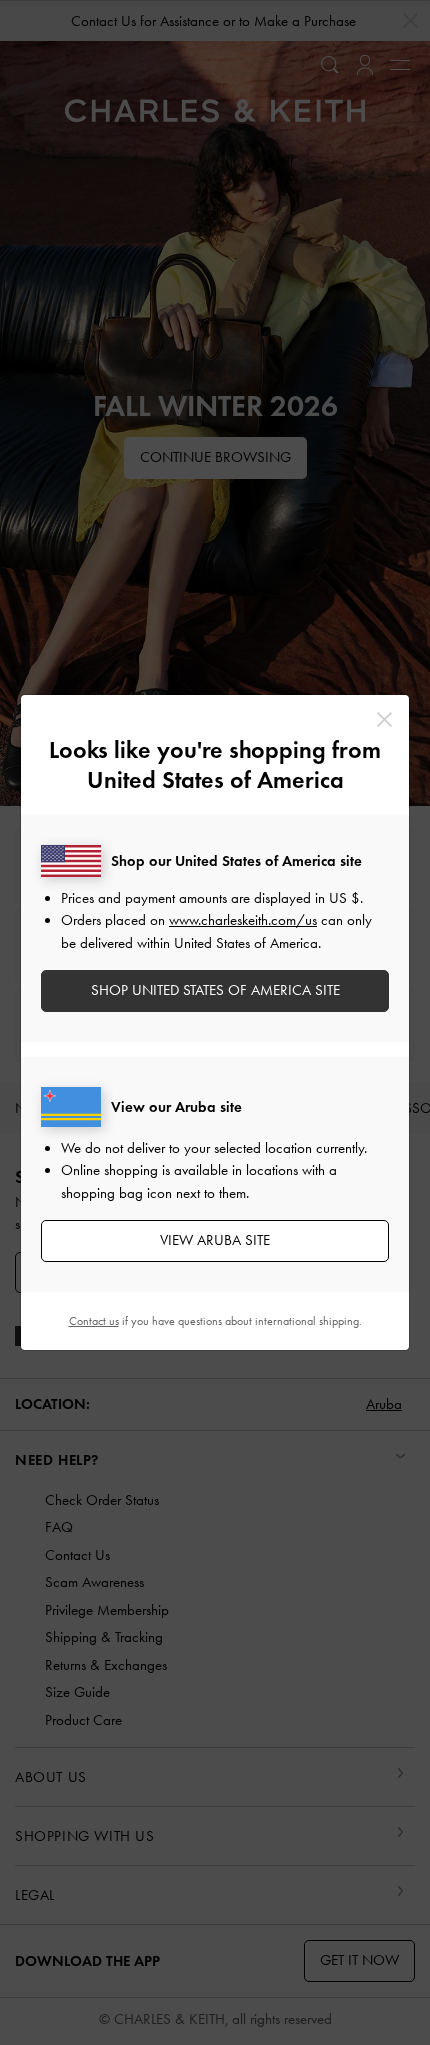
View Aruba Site (215, 1240)
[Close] (384, 719)
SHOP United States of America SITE (215, 990)
